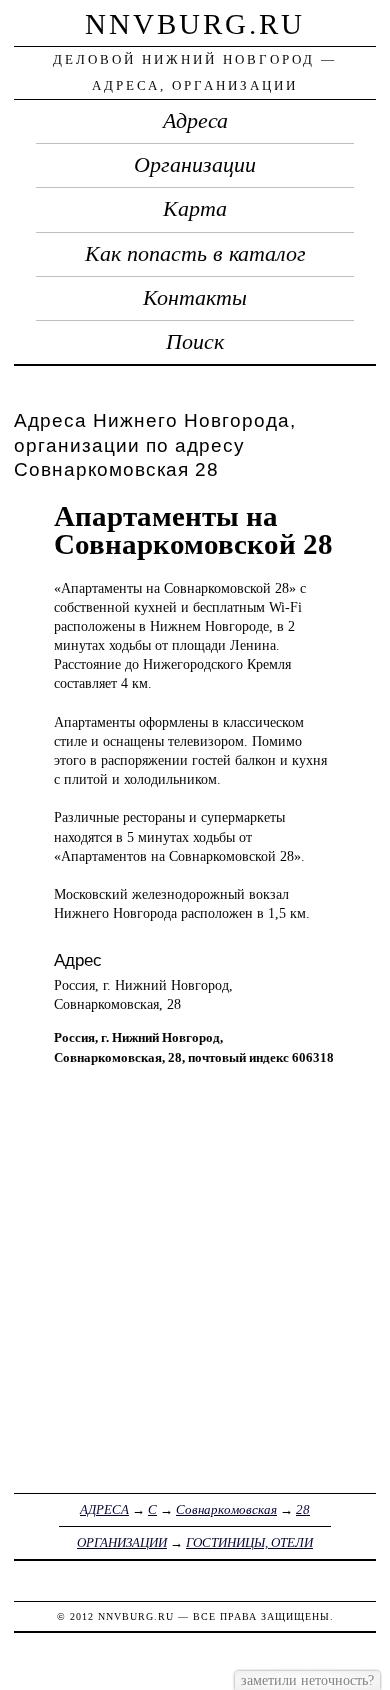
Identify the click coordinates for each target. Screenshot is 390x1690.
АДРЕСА (104, 1509)
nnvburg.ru (195, 24)
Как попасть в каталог (195, 254)
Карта (195, 209)
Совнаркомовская (226, 1509)
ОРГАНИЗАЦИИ (122, 1542)
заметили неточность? (307, 1680)
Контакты (195, 298)
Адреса (195, 121)
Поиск (195, 342)
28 (303, 1509)
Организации (195, 165)
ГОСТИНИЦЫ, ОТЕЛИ (249, 1542)
